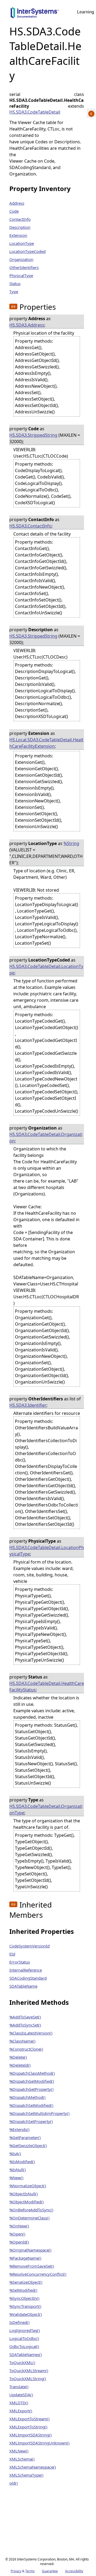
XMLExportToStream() (29, 2419)
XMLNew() (19, 2451)
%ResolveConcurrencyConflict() (38, 2274)
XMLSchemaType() (26, 2475)
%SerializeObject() (26, 2282)
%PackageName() (25, 2258)
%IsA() (15, 2153)
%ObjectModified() (27, 2202)
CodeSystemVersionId (29, 1946)
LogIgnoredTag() (25, 2330)
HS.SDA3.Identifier (28, 1405)
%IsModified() (22, 2162)
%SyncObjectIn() (24, 2298)
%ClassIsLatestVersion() (31, 2033)
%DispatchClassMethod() (32, 2073)
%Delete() (18, 2057)
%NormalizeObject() (28, 2186)
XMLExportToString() (28, 2427)
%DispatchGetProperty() (31, 2089)
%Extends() (19, 2129)
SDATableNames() (26, 2354)
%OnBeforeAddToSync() (31, 2210)
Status (15, 283)
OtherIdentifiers (24, 267)
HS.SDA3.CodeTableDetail (35, 112)
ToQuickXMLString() (28, 2379)
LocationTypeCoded (27, 251)
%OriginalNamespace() (30, 2250)
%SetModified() (23, 2290)
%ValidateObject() (26, 2314)
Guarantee (50, 2571)
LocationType (22, 243)
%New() (16, 2178)
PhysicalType (21, 275)
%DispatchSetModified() (31, 2105)
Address (17, 203)
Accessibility (74, 2571)
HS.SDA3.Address (27, 325)
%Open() (17, 2234)
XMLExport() (21, 2411)
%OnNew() (19, 2226)
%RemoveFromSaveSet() (32, 2266)
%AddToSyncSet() (25, 2025)
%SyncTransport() (25, 2306)
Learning (86, 12)
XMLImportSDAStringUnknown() (39, 2443)
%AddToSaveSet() (25, 2017)
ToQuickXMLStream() (29, 2371)
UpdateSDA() (21, 2395)
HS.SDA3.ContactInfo (30, 526)
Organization (21, 259)
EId (12, 1954)
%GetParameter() (25, 2137)
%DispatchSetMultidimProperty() (39, 2113)
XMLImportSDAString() (31, 2435)
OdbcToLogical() (24, 2346)
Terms (30, 2571)
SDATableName (23, 1986)
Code (14, 211)
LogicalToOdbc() (24, 2338)
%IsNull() (18, 2170)
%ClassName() (22, 2041)
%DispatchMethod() (27, 2097)
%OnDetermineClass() (29, 2218)
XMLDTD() (19, 2403)
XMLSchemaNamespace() (33, 2467)
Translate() (19, 2387)
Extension (18, 235)
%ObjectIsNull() (24, 2194)
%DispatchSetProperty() (31, 2121)
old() (14, 2483)
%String (71, 843)
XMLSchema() (22, 2459)
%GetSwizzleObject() (28, 2145)
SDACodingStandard (28, 1978)
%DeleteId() (20, 2065)
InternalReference (26, 1970)
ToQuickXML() (22, 2362)
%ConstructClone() (26, 2049)
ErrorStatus (20, 1962)
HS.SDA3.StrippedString (33, 435)
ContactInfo (20, 219)
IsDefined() (19, 2322)
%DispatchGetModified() (32, 2081)
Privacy (16, 2571)
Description (20, 227)
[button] (13, 306)
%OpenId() (19, 2242)
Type (14, 291)
